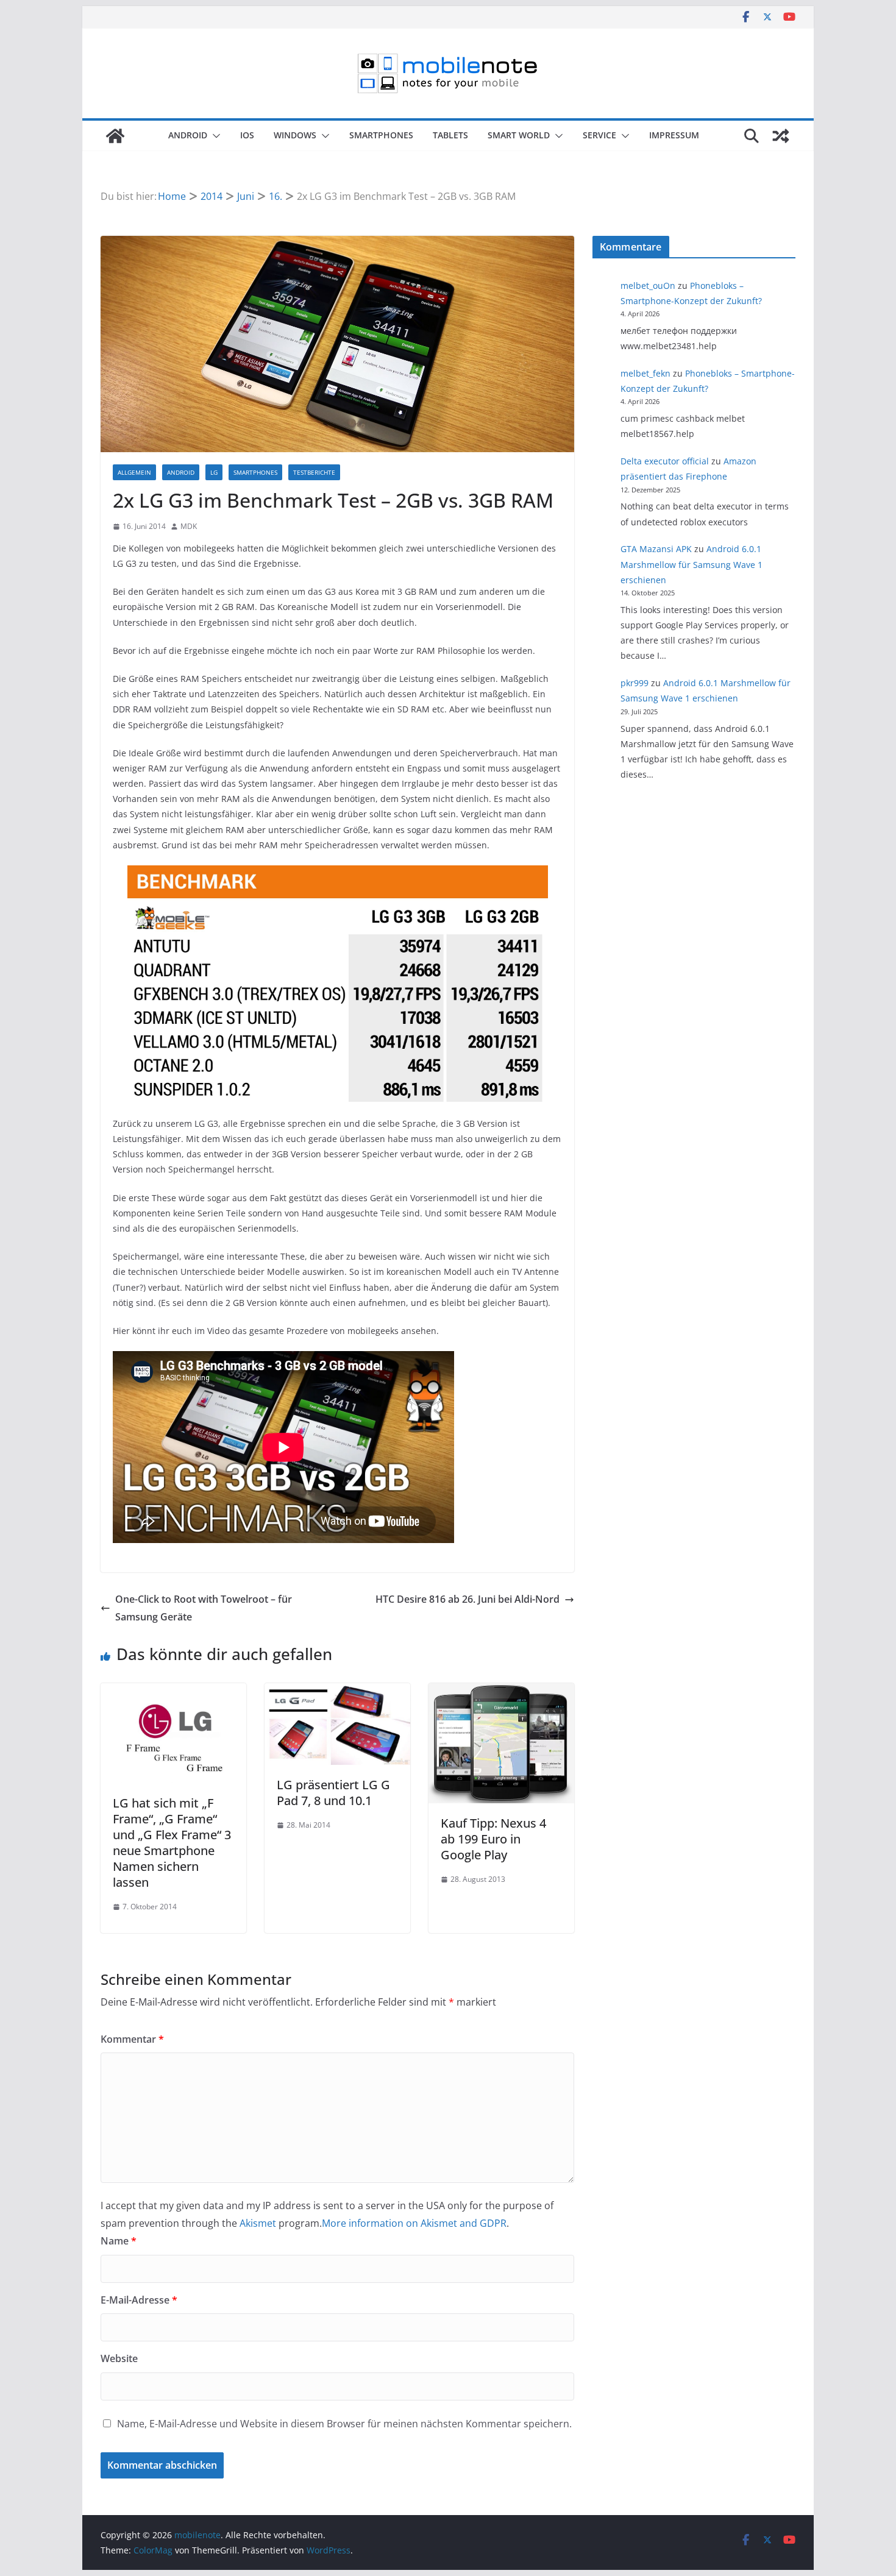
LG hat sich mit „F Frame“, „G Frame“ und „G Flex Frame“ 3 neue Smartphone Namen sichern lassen (172, 1843)
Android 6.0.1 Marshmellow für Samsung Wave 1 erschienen (692, 564)
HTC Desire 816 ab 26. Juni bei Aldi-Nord (468, 1599)
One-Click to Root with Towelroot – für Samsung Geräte (204, 1608)
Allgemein (134, 472)
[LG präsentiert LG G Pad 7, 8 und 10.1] (337, 1692)
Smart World (519, 135)
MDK (189, 526)
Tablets (450, 135)
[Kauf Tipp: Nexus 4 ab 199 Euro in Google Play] (501, 1692)
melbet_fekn (645, 373)
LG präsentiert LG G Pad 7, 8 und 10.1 (333, 1793)
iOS (247, 135)
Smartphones (381, 135)
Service (599, 135)
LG (214, 472)
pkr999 (635, 683)
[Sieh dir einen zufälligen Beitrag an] (781, 136)
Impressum (674, 135)
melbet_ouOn (648, 286)
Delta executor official (665, 461)
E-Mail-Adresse (139, 2300)
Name (119, 2241)
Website (119, 2358)
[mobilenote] (115, 136)
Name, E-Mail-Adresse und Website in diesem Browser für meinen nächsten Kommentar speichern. (344, 2424)
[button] (214, 136)
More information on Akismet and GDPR (414, 2223)
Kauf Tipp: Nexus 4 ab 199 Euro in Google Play (493, 1839)
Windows (295, 135)
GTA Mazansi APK (656, 549)
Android (188, 135)
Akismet (258, 2223)
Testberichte (314, 472)
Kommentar (132, 2039)
